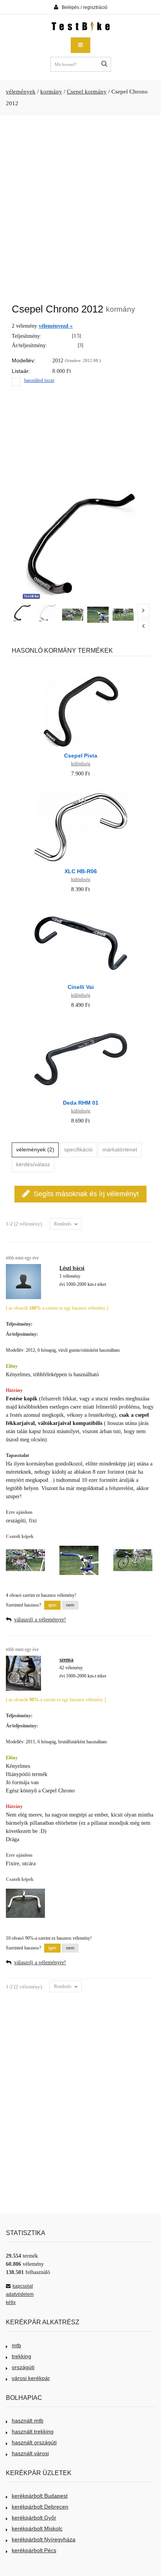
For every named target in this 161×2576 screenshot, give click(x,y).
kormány (51, 92)
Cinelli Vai (81, 987)
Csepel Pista (81, 756)
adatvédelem (20, 2294)
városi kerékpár (31, 2378)
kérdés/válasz (33, 1164)
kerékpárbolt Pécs (34, 2550)
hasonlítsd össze (39, 380)
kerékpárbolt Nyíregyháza (44, 2539)
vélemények (21, 92)
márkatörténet (120, 1149)
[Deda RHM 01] (81, 1023)
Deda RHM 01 (81, 1103)
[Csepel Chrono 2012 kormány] (22, 613)
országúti (23, 2367)
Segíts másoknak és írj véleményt (86, 1194)
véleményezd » (56, 326)
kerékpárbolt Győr (34, 2518)
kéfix (11, 2302)
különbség (81, 764)
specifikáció (78, 1149)
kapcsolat (23, 2286)
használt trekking (33, 2431)
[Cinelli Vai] (81, 907)
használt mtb (28, 2421)
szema (66, 1660)
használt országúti (34, 2442)
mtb (16, 2345)
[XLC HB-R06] (81, 792)
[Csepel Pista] (81, 676)
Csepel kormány (87, 92)
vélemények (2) (35, 1149)
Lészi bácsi (72, 1268)
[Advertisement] (80, 205)
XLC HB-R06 (81, 871)
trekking (21, 2356)
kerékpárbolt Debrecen (40, 2507)
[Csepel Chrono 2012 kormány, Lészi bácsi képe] (73, 614)
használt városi (30, 2453)
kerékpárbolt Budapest (40, 2496)
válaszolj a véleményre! (40, 1620)
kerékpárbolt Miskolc (37, 2528)
